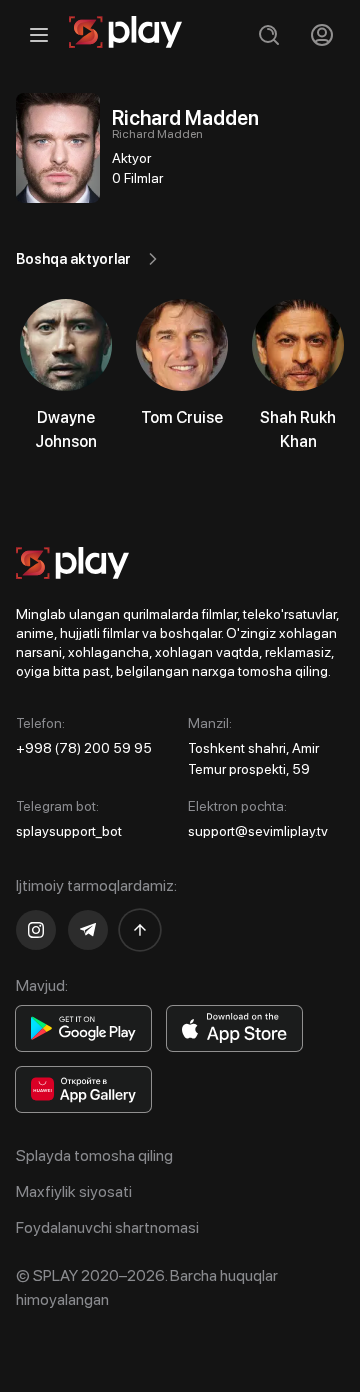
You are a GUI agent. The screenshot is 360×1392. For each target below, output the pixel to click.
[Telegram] (88, 930)
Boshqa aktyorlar (73, 259)
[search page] (268, 34)
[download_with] (83, 1028)
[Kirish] (321, 34)
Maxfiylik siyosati (74, 1191)
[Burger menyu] (38, 34)
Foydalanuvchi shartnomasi (107, 1227)
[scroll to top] (140, 930)
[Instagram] (36, 930)
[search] (268, 34)
